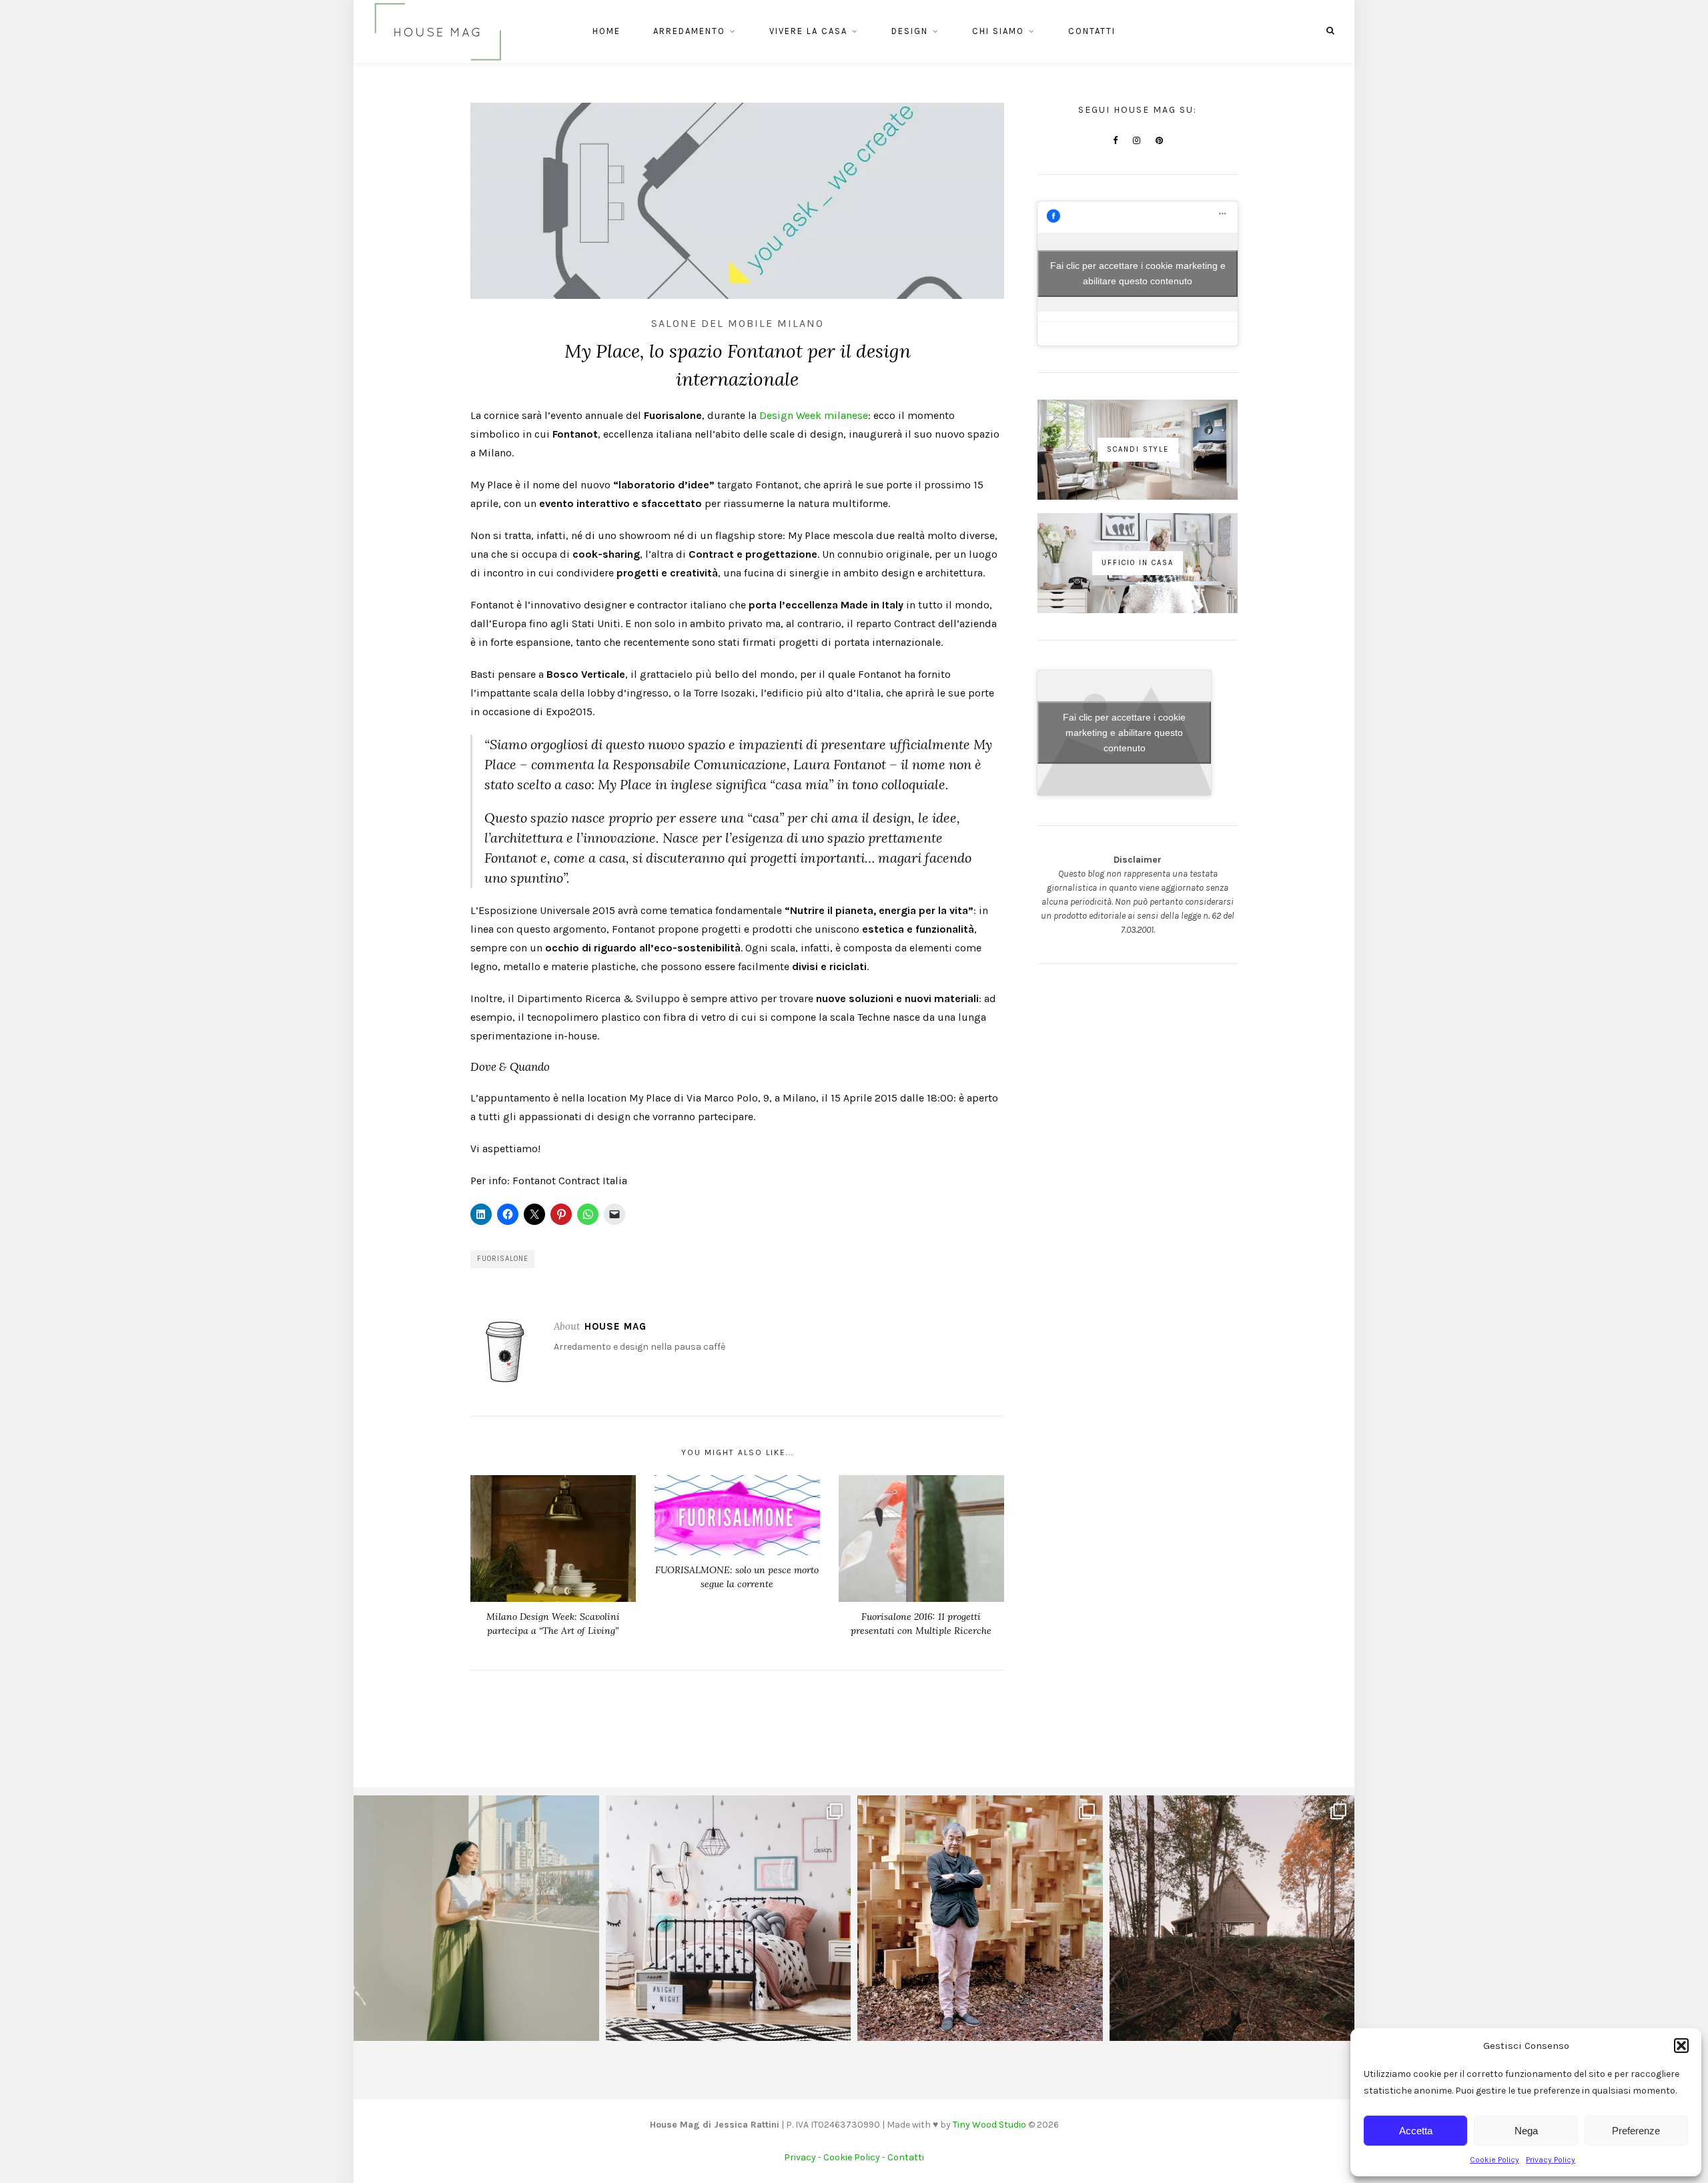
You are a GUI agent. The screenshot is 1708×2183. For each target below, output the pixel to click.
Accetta (1416, 2131)
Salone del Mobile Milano (738, 323)
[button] (1681, 2046)
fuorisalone (503, 1259)
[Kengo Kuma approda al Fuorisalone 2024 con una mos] (980, 1918)
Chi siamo (998, 31)
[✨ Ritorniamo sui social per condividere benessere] (476, 1918)
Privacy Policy (1551, 2160)
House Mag (615, 1326)
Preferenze (1636, 2131)
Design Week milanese (814, 415)
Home (606, 31)
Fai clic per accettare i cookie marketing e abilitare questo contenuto (1138, 273)
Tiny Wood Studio (989, 2125)
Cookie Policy (1494, 2160)
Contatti (1092, 31)
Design (910, 31)
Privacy (800, 2157)
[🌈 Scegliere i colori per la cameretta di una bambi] (729, 1918)
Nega (1526, 2131)
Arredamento (689, 31)
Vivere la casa (808, 31)
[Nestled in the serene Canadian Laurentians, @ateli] (1232, 1918)
